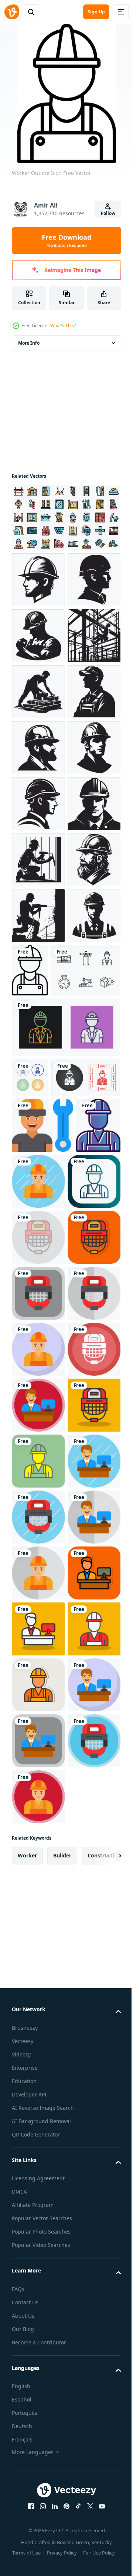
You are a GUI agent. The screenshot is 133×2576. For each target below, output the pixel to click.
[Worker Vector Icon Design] (42, 1562)
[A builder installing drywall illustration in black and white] (38, 1145)
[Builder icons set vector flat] (65, 523)
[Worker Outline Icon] (86, 1312)
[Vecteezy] (12, 12)
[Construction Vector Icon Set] (47, 1367)
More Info (29, 349)
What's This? (63, 326)
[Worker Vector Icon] (65, 1425)
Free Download (66, 241)
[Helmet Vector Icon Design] (38, 1730)
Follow (108, 213)
